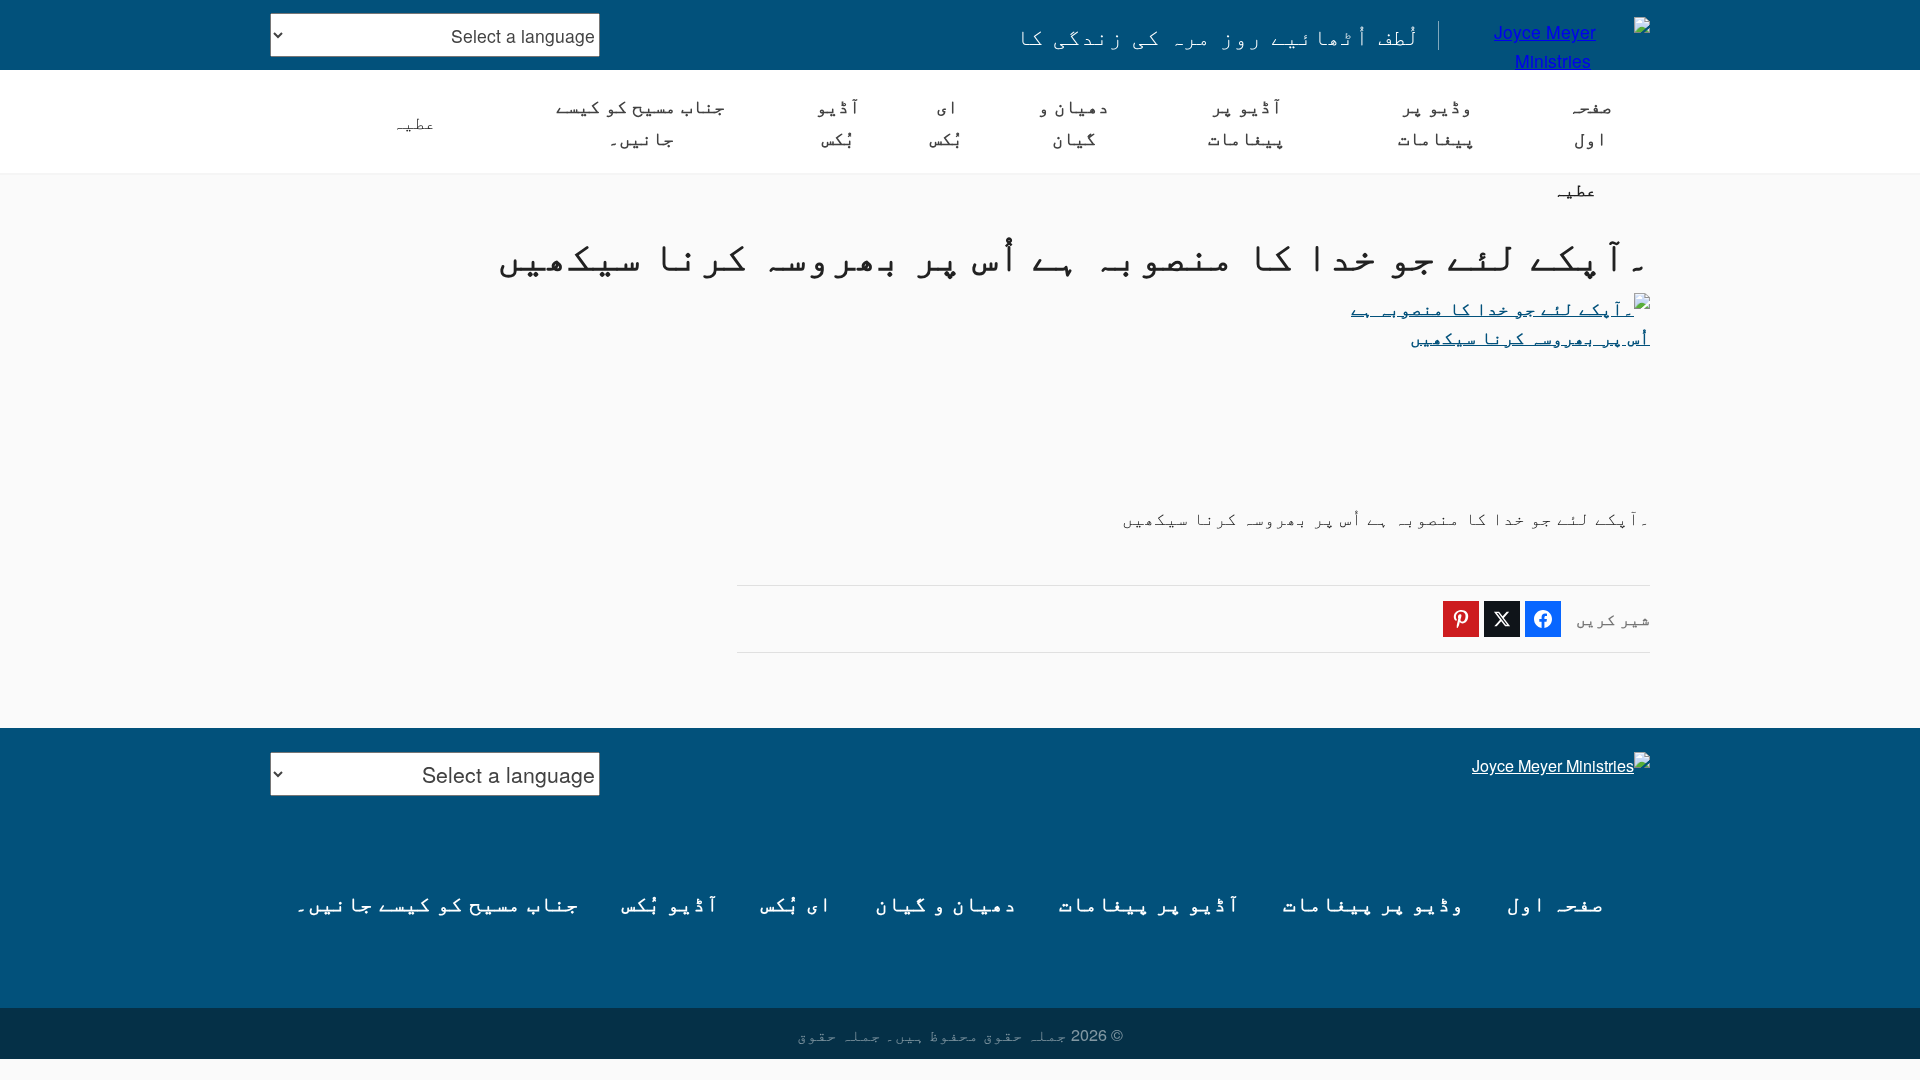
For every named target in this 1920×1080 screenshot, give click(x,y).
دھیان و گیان (1073, 121)
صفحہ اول (1590, 121)
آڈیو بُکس (838, 121)
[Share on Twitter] (1502, 619)
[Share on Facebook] (1543, 619)
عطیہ (414, 121)
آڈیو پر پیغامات (1246, 121)
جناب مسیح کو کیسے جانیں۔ (640, 121)
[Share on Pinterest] (1461, 619)
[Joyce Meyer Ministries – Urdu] (1553, 35)
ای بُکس (946, 121)
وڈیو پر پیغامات (1436, 121)
